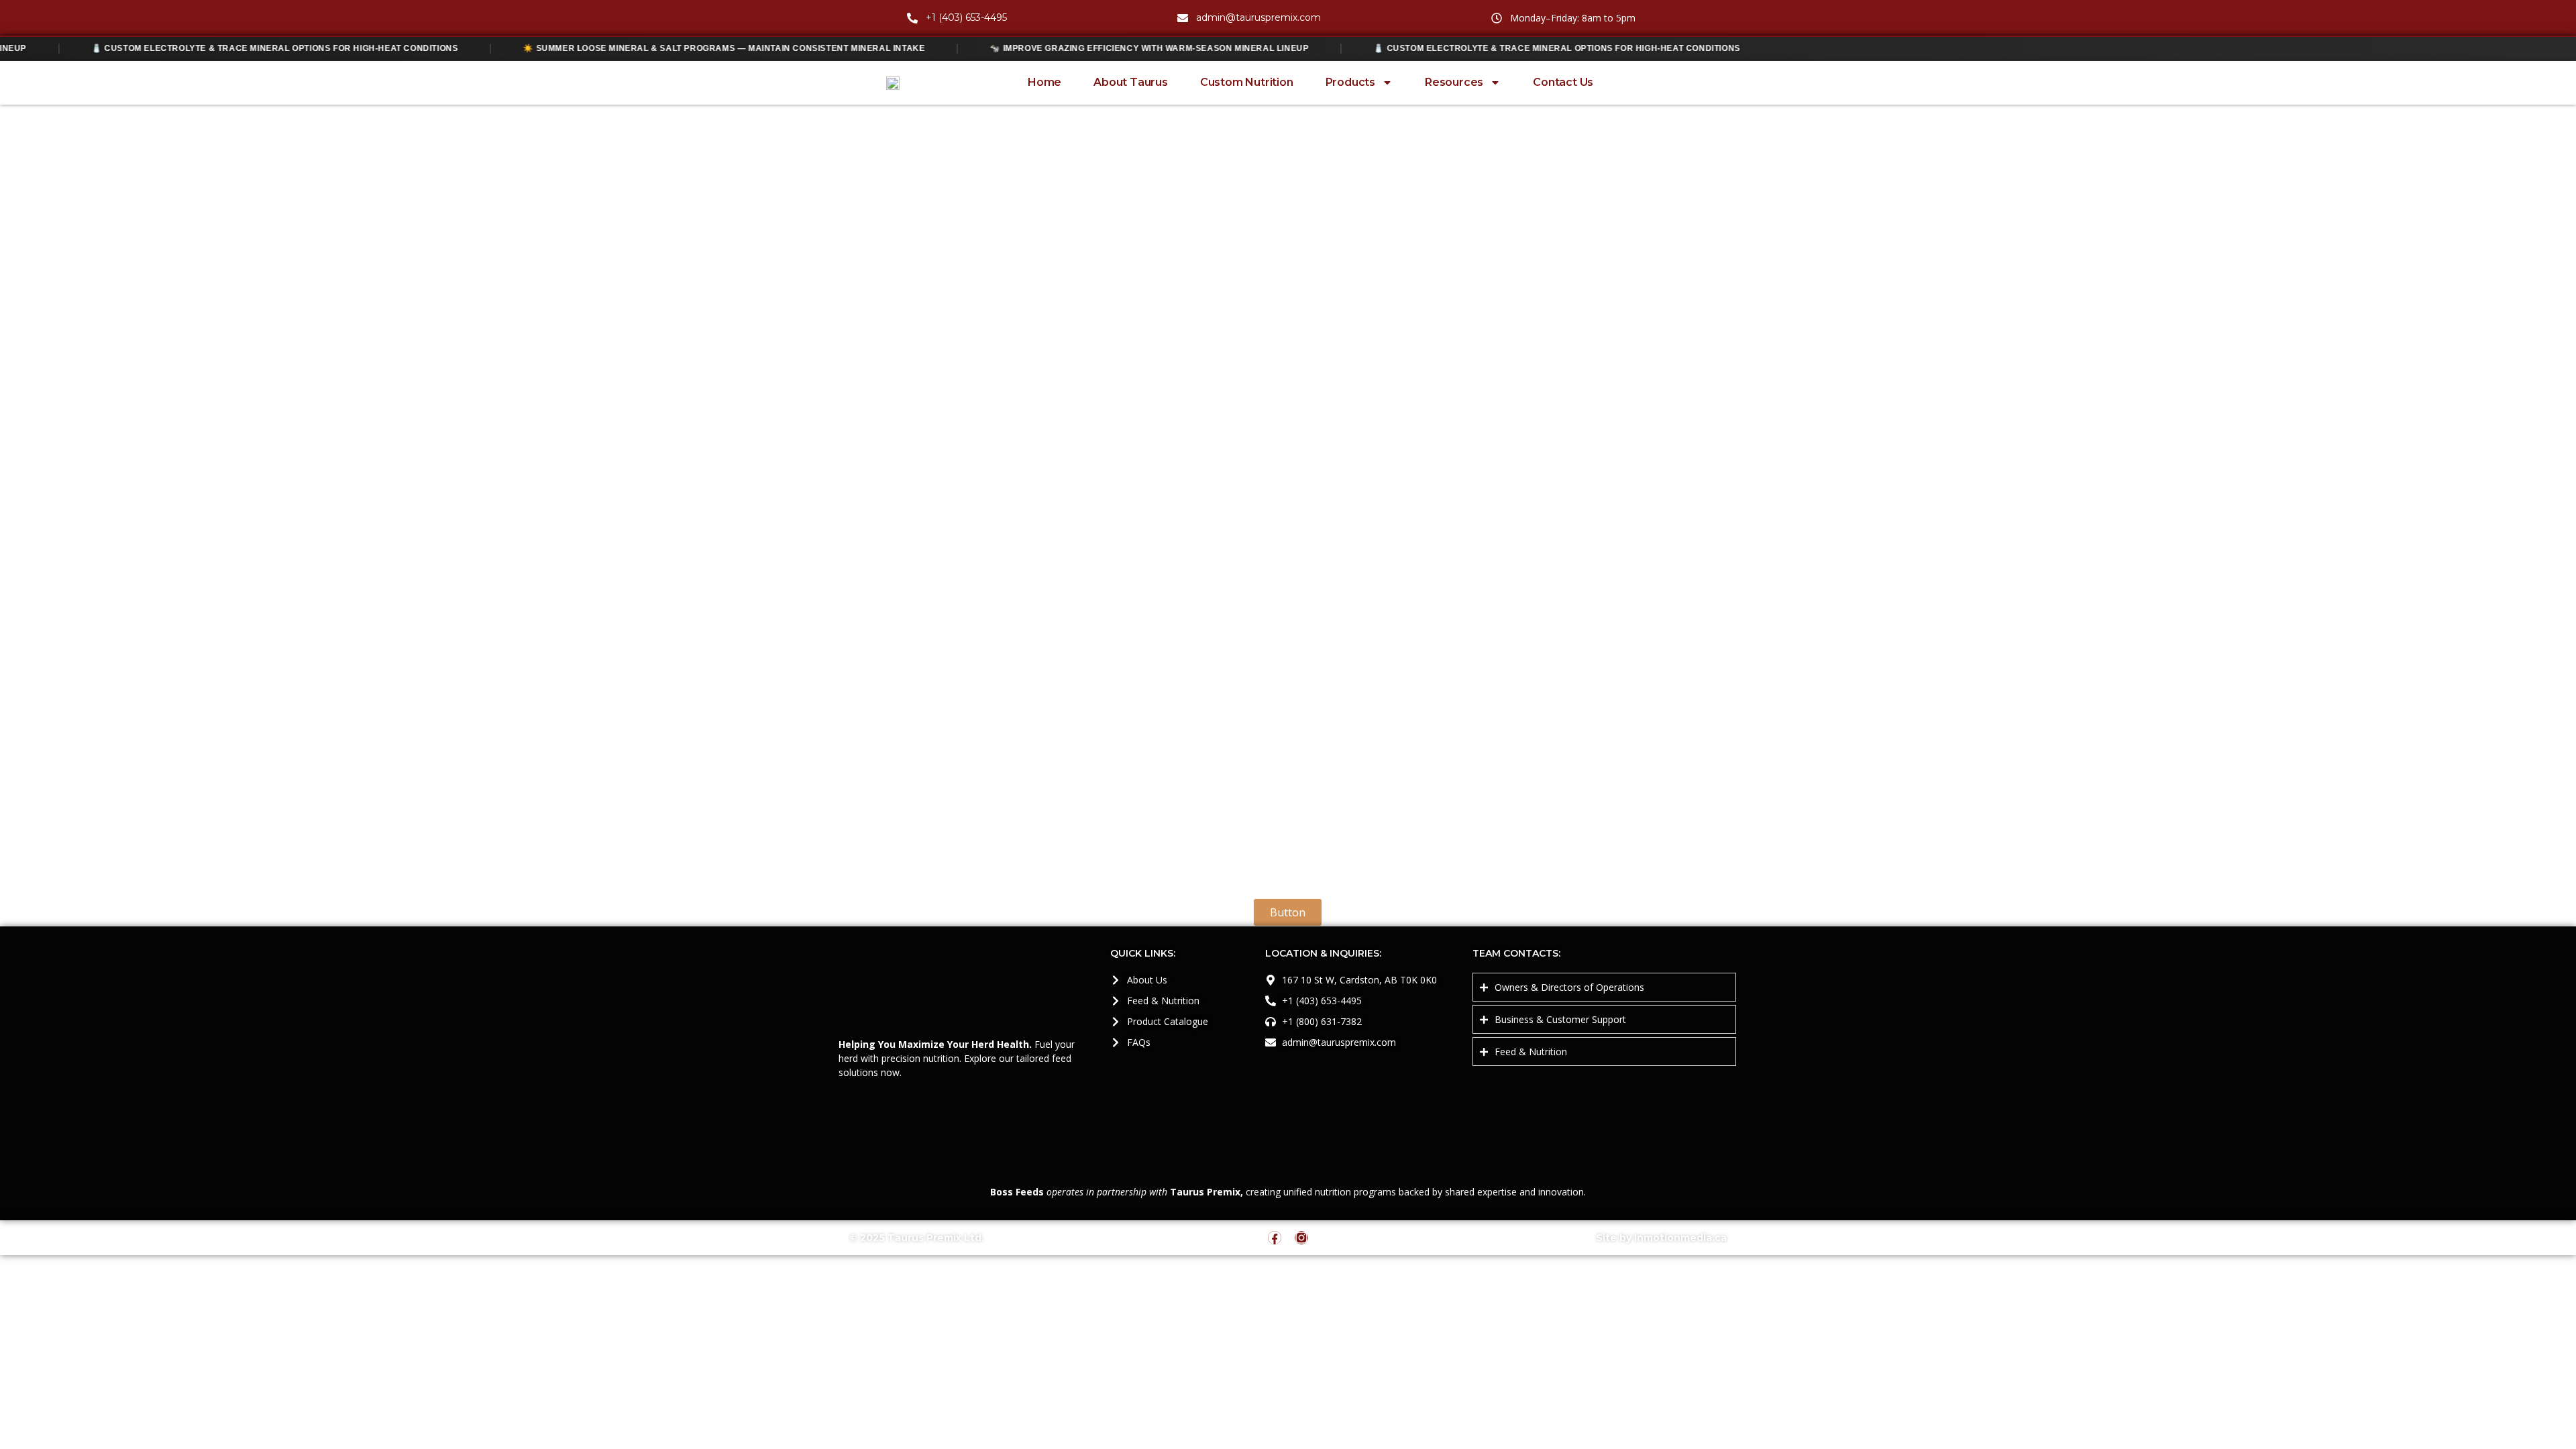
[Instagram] (1301, 1238)
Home (1044, 82)
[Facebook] (1275, 1238)
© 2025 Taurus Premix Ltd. (917, 1238)
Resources (1454, 82)
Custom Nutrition (1247, 82)
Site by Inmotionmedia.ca (1661, 1238)
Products (1350, 82)
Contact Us (1563, 82)
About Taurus (1131, 82)
